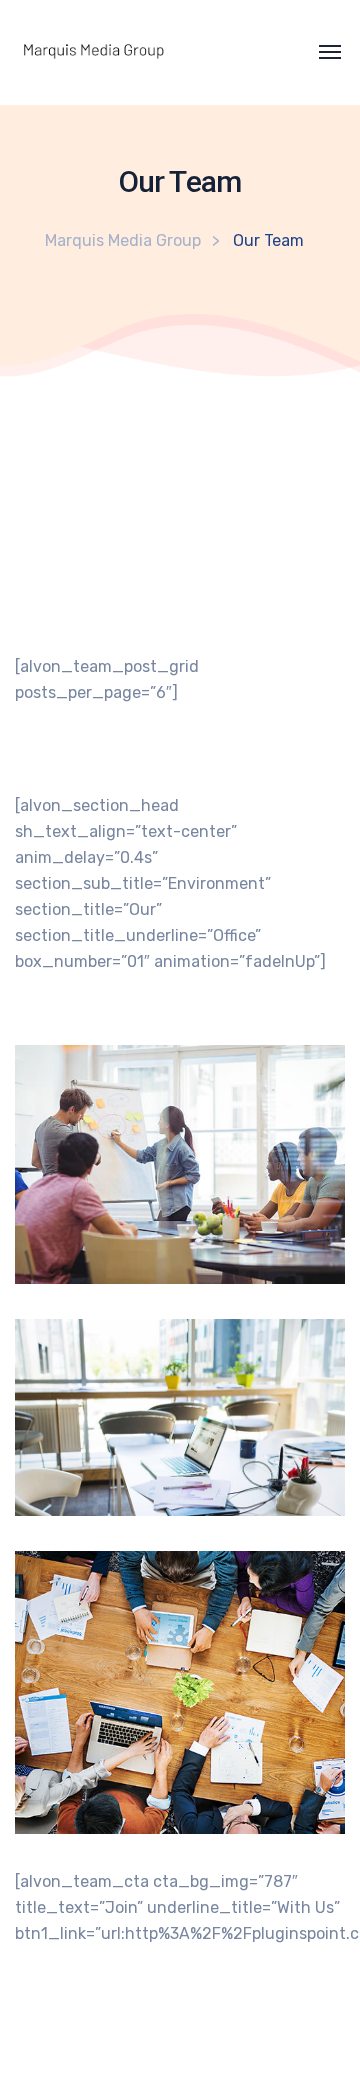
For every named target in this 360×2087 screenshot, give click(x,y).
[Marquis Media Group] (63, 52)
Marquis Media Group (123, 240)
